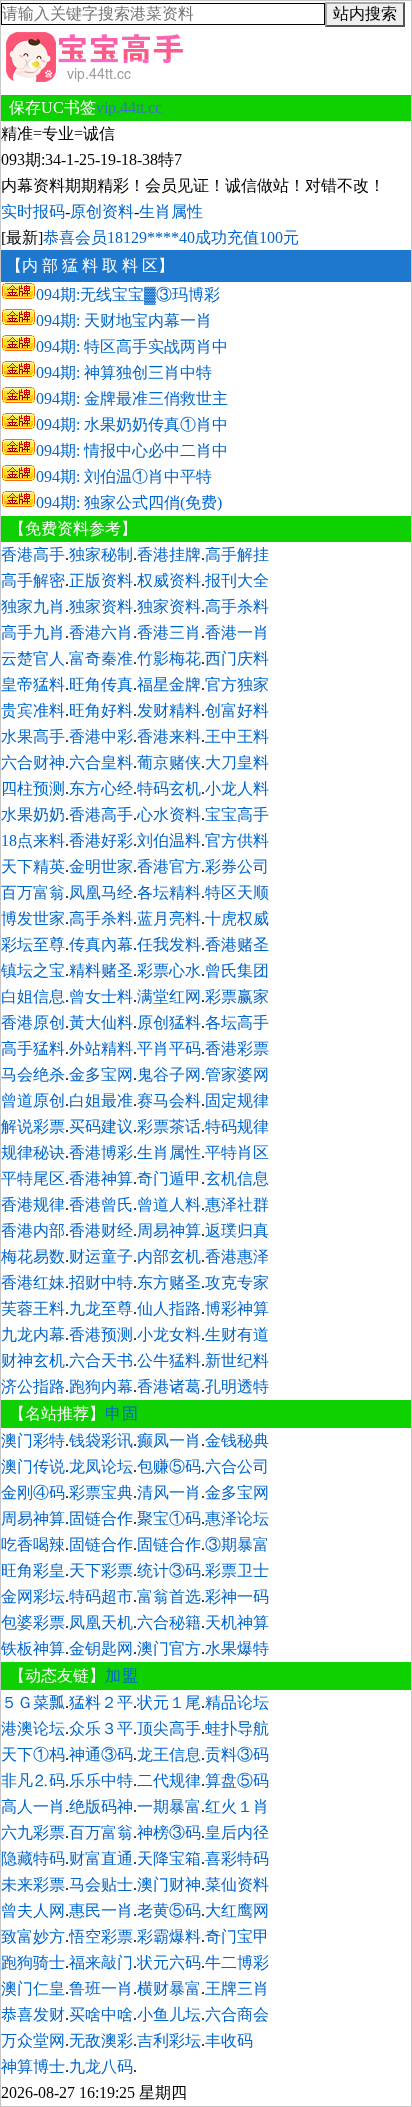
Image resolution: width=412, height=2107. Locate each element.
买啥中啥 (101, 2014)
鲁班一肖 (101, 1988)
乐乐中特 (101, 1780)
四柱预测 (33, 788)
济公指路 (33, 1386)
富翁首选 (169, 1596)
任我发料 (169, 944)
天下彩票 (101, 1570)
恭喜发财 (33, 2014)
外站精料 (101, 1048)
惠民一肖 (101, 1910)
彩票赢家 (237, 996)
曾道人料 (169, 1204)
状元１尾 (169, 1702)
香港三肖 (169, 632)
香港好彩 (101, 840)
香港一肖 (237, 632)
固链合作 (101, 1518)
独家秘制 (101, 554)
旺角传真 (101, 684)
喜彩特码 (237, 1858)
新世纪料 (237, 1360)
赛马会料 (169, 1100)
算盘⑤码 (237, 1780)
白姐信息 (33, 996)
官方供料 (237, 840)
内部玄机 (169, 1256)
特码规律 (237, 1126)
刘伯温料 (169, 840)
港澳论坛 (33, 1728)
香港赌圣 (237, 944)
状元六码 (169, 1962)
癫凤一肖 (169, 1440)
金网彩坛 (33, 1596)
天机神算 (237, 1622)
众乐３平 (101, 1728)
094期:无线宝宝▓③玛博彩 (128, 294)
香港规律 (33, 1204)
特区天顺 (237, 892)
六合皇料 (101, 762)
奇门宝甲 (237, 1936)
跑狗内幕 (101, 1386)
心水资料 (169, 814)
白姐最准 (101, 1100)
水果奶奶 (33, 814)
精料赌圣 (101, 970)
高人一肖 (33, 1806)
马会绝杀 (33, 1074)
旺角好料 (101, 710)
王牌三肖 (237, 1988)
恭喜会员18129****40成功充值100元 (171, 237)
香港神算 (101, 1178)
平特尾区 (33, 1178)
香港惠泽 (237, 1256)
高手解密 (33, 580)
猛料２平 (101, 1702)
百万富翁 (33, 892)
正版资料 (101, 580)
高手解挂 (237, 554)
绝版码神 (101, 1806)
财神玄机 (33, 1360)
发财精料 (169, 710)
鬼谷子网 (169, 1074)
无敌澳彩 (101, 2040)
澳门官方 (169, 1648)
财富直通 (101, 1858)
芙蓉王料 (33, 1308)
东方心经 (101, 788)
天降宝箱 (169, 1858)
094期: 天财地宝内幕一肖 (124, 320)
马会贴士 (101, 1884)
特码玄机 (169, 788)
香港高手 (33, 554)
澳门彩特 (33, 1440)
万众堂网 (33, 2040)
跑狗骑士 (33, 1962)
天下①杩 (33, 1754)
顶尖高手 (169, 1728)
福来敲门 (101, 1962)
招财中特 (101, 1282)
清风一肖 (169, 1492)
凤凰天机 (101, 1622)
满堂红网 (169, 996)
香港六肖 (101, 632)
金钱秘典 (237, 1440)
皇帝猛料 (33, 684)
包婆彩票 (33, 1622)
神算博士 (33, 2066)
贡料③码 (237, 1754)
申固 (122, 1413)
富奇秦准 (101, 658)
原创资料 (102, 211)
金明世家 (101, 866)
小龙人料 (237, 788)
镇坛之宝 (33, 970)
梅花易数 (33, 1256)
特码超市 (101, 1596)
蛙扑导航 (237, 1728)
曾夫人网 (33, 1910)
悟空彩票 (101, 1936)
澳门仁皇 (33, 1988)
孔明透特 (237, 1386)
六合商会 (237, 2014)
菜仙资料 (237, 1884)
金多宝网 (101, 1074)
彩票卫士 (237, 1570)
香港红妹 (33, 1282)
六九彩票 (33, 1832)
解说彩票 (33, 1126)
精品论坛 (237, 1702)
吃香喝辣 (33, 1544)
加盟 (122, 1675)
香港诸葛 (169, 1386)
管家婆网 (237, 1074)
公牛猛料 (169, 1360)
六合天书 (101, 1360)
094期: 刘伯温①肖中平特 (124, 476)
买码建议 (101, 1126)
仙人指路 (169, 1308)
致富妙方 (33, 1936)
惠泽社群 (237, 1204)
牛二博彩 (237, 1962)
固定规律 (237, 1100)
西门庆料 (237, 658)
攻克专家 (237, 1282)
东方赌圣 (169, 1282)
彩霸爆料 (169, 1936)
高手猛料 (33, 1048)
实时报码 (33, 211)
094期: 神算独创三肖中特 (124, 372)
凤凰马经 (101, 892)
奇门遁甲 (169, 1178)
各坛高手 (237, 1022)
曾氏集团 (237, 970)
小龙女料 (169, 1334)
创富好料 (237, 710)
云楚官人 (33, 658)
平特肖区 (237, 1152)
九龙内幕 (33, 1334)
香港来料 (169, 736)
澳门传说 (33, 1466)
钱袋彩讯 (101, 1440)
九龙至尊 (101, 1308)
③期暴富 (237, 1544)
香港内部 (33, 1230)
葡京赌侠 (169, 762)
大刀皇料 (237, 762)
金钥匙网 (101, 1648)
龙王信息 (169, 1754)
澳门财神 (169, 1884)
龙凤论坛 (101, 1466)
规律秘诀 (33, 1152)
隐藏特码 (33, 1858)
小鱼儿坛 (169, 2014)
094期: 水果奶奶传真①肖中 (132, 424)
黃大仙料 (101, 1022)
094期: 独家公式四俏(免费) (129, 502)
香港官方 (169, 866)
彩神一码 (237, 1596)
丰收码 (229, 2040)
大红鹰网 (237, 1910)
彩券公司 (237, 866)
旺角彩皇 (33, 1570)
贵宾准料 (33, 710)
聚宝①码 (169, 1518)
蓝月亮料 (169, 918)
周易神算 (169, 1230)
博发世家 (33, 918)
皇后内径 (237, 1832)
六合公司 (237, 1466)
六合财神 (33, 762)
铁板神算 (33, 1648)
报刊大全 (237, 580)
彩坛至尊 (33, 944)
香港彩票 (237, 1048)
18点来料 (33, 840)
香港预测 (101, 1334)
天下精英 (33, 866)
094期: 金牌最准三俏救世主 (132, 398)
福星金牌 (169, 684)
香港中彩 (101, 736)
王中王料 (237, 736)
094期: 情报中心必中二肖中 (132, 450)
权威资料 (169, 580)
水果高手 (33, 736)
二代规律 (169, 1780)
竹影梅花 (169, 658)
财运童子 (101, 1256)
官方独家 (237, 684)
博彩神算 (237, 1308)
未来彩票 (33, 1884)
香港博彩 (101, 1152)
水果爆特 (237, 1648)
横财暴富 (169, 1988)
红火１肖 (237, 1806)
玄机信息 (237, 1178)
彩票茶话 (169, 1126)
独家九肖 (33, 606)
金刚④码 (33, 1492)
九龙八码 (101, 2066)
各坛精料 (169, 892)
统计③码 (169, 1570)
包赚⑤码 (169, 1466)
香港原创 (33, 1022)
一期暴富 (169, 1806)
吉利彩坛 (169, 2040)
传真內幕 (101, 944)
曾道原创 (33, 1100)
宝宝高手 (237, 814)
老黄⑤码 (169, 1910)
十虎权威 (237, 918)
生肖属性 (171, 211)
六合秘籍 (169, 1622)
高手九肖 (33, 632)
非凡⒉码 (33, 1780)
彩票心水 (169, 970)
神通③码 (101, 1754)
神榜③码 (169, 1832)
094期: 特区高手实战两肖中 (132, 346)
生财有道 (237, 1334)
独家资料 (101, 606)
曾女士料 (101, 996)
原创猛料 (169, 1022)
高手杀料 (237, 606)
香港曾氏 (101, 1204)
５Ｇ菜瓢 (33, 1702)
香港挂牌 (169, 554)
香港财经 (101, 1230)
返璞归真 (237, 1230)
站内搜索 (365, 13)
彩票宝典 (101, 1492)
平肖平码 (169, 1048)
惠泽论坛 (237, 1518)
